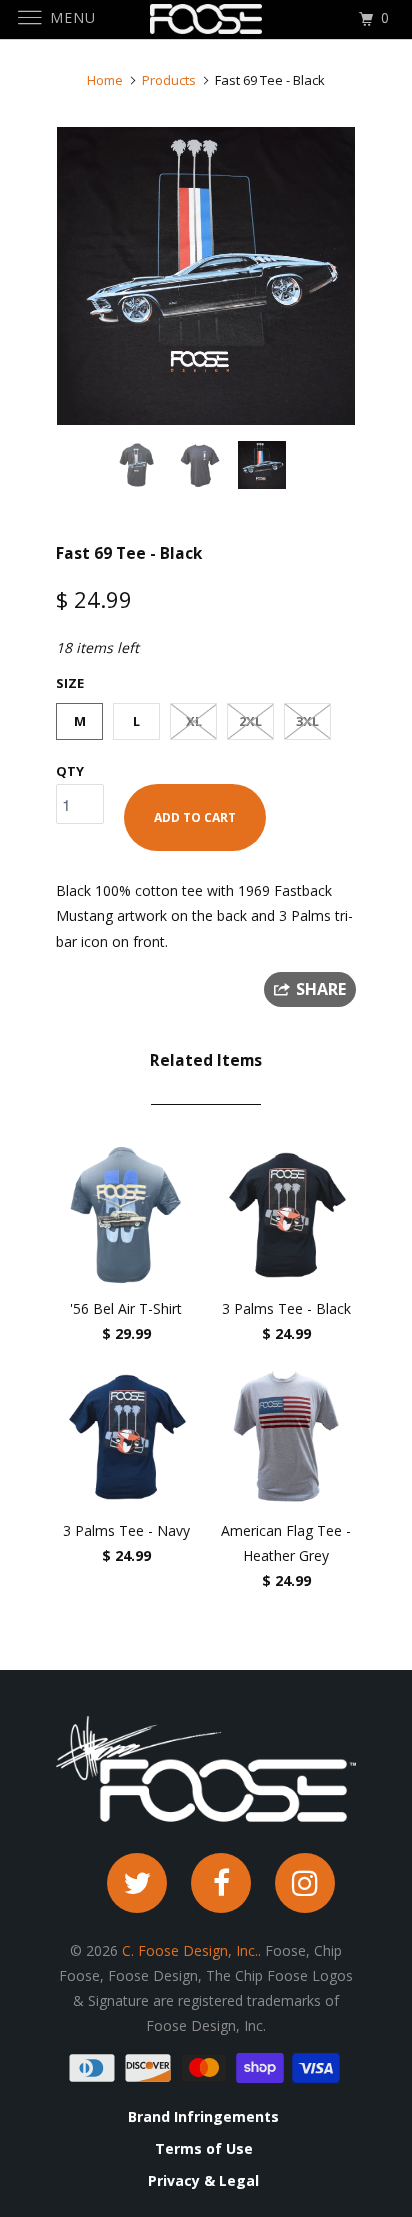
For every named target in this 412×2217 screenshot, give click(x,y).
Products (169, 80)
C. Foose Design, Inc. (190, 1950)
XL (194, 721)
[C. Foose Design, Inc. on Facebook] (221, 1883)
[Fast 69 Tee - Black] (206, 276)
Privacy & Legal (203, 2181)
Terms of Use (204, 2149)
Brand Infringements (203, 2117)
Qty (70, 771)
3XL (307, 721)
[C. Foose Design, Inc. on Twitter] (137, 1883)
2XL (250, 721)
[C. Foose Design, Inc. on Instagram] (305, 1883)
